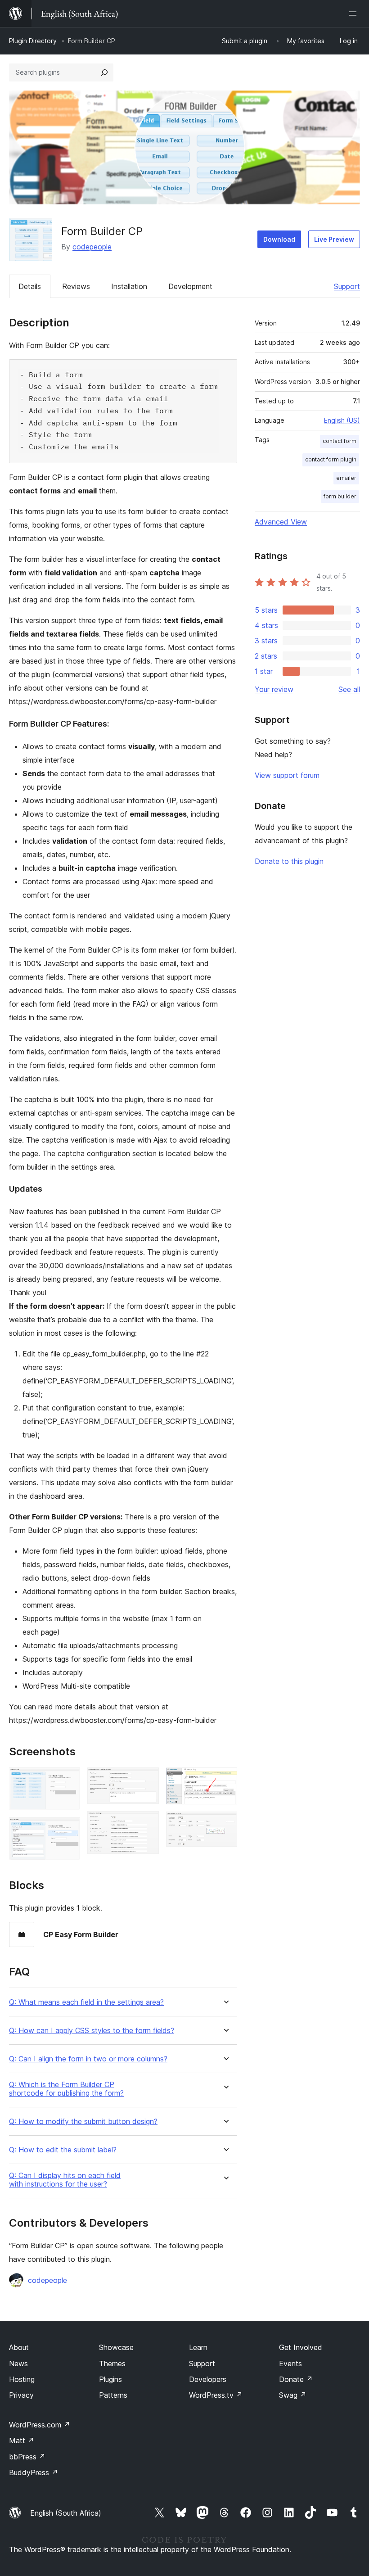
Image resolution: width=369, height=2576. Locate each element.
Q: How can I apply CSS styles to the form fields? (92, 2031)
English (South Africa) (66, 2513)
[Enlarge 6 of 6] (225, 1824)
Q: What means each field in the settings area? (86, 2002)
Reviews (76, 286)
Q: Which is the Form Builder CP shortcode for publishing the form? (66, 2089)
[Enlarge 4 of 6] (147, 1823)
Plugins (110, 2379)
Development (190, 286)
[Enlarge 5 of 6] (225, 1780)
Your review (274, 689)
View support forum (287, 775)
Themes (112, 2364)
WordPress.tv (216, 2395)
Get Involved (301, 2347)
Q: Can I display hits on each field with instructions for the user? (65, 2180)
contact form (340, 441)
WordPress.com (40, 2425)
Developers (208, 2379)
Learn (198, 2347)
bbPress (27, 2457)
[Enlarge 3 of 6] (147, 1780)
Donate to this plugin (289, 861)
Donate (296, 2379)
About (19, 2347)
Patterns (113, 2395)
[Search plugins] (104, 72)
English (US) (342, 420)
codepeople (92, 247)
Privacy (21, 2395)
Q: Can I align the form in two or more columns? (88, 2059)
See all (349, 689)
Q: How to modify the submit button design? (83, 2122)
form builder (340, 496)
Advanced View (281, 522)
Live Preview (334, 239)
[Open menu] (355, 14)
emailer (346, 478)
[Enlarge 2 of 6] (68, 1830)
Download (279, 239)
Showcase (116, 2347)
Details (30, 286)
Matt (22, 2440)
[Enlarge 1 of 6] (68, 1780)
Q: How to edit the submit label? (63, 2150)
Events (290, 2364)
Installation (129, 286)
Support (347, 286)
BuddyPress (34, 2472)
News (18, 2364)
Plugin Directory (33, 41)
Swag (293, 2395)
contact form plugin (331, 459)
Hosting (22, 2379)
